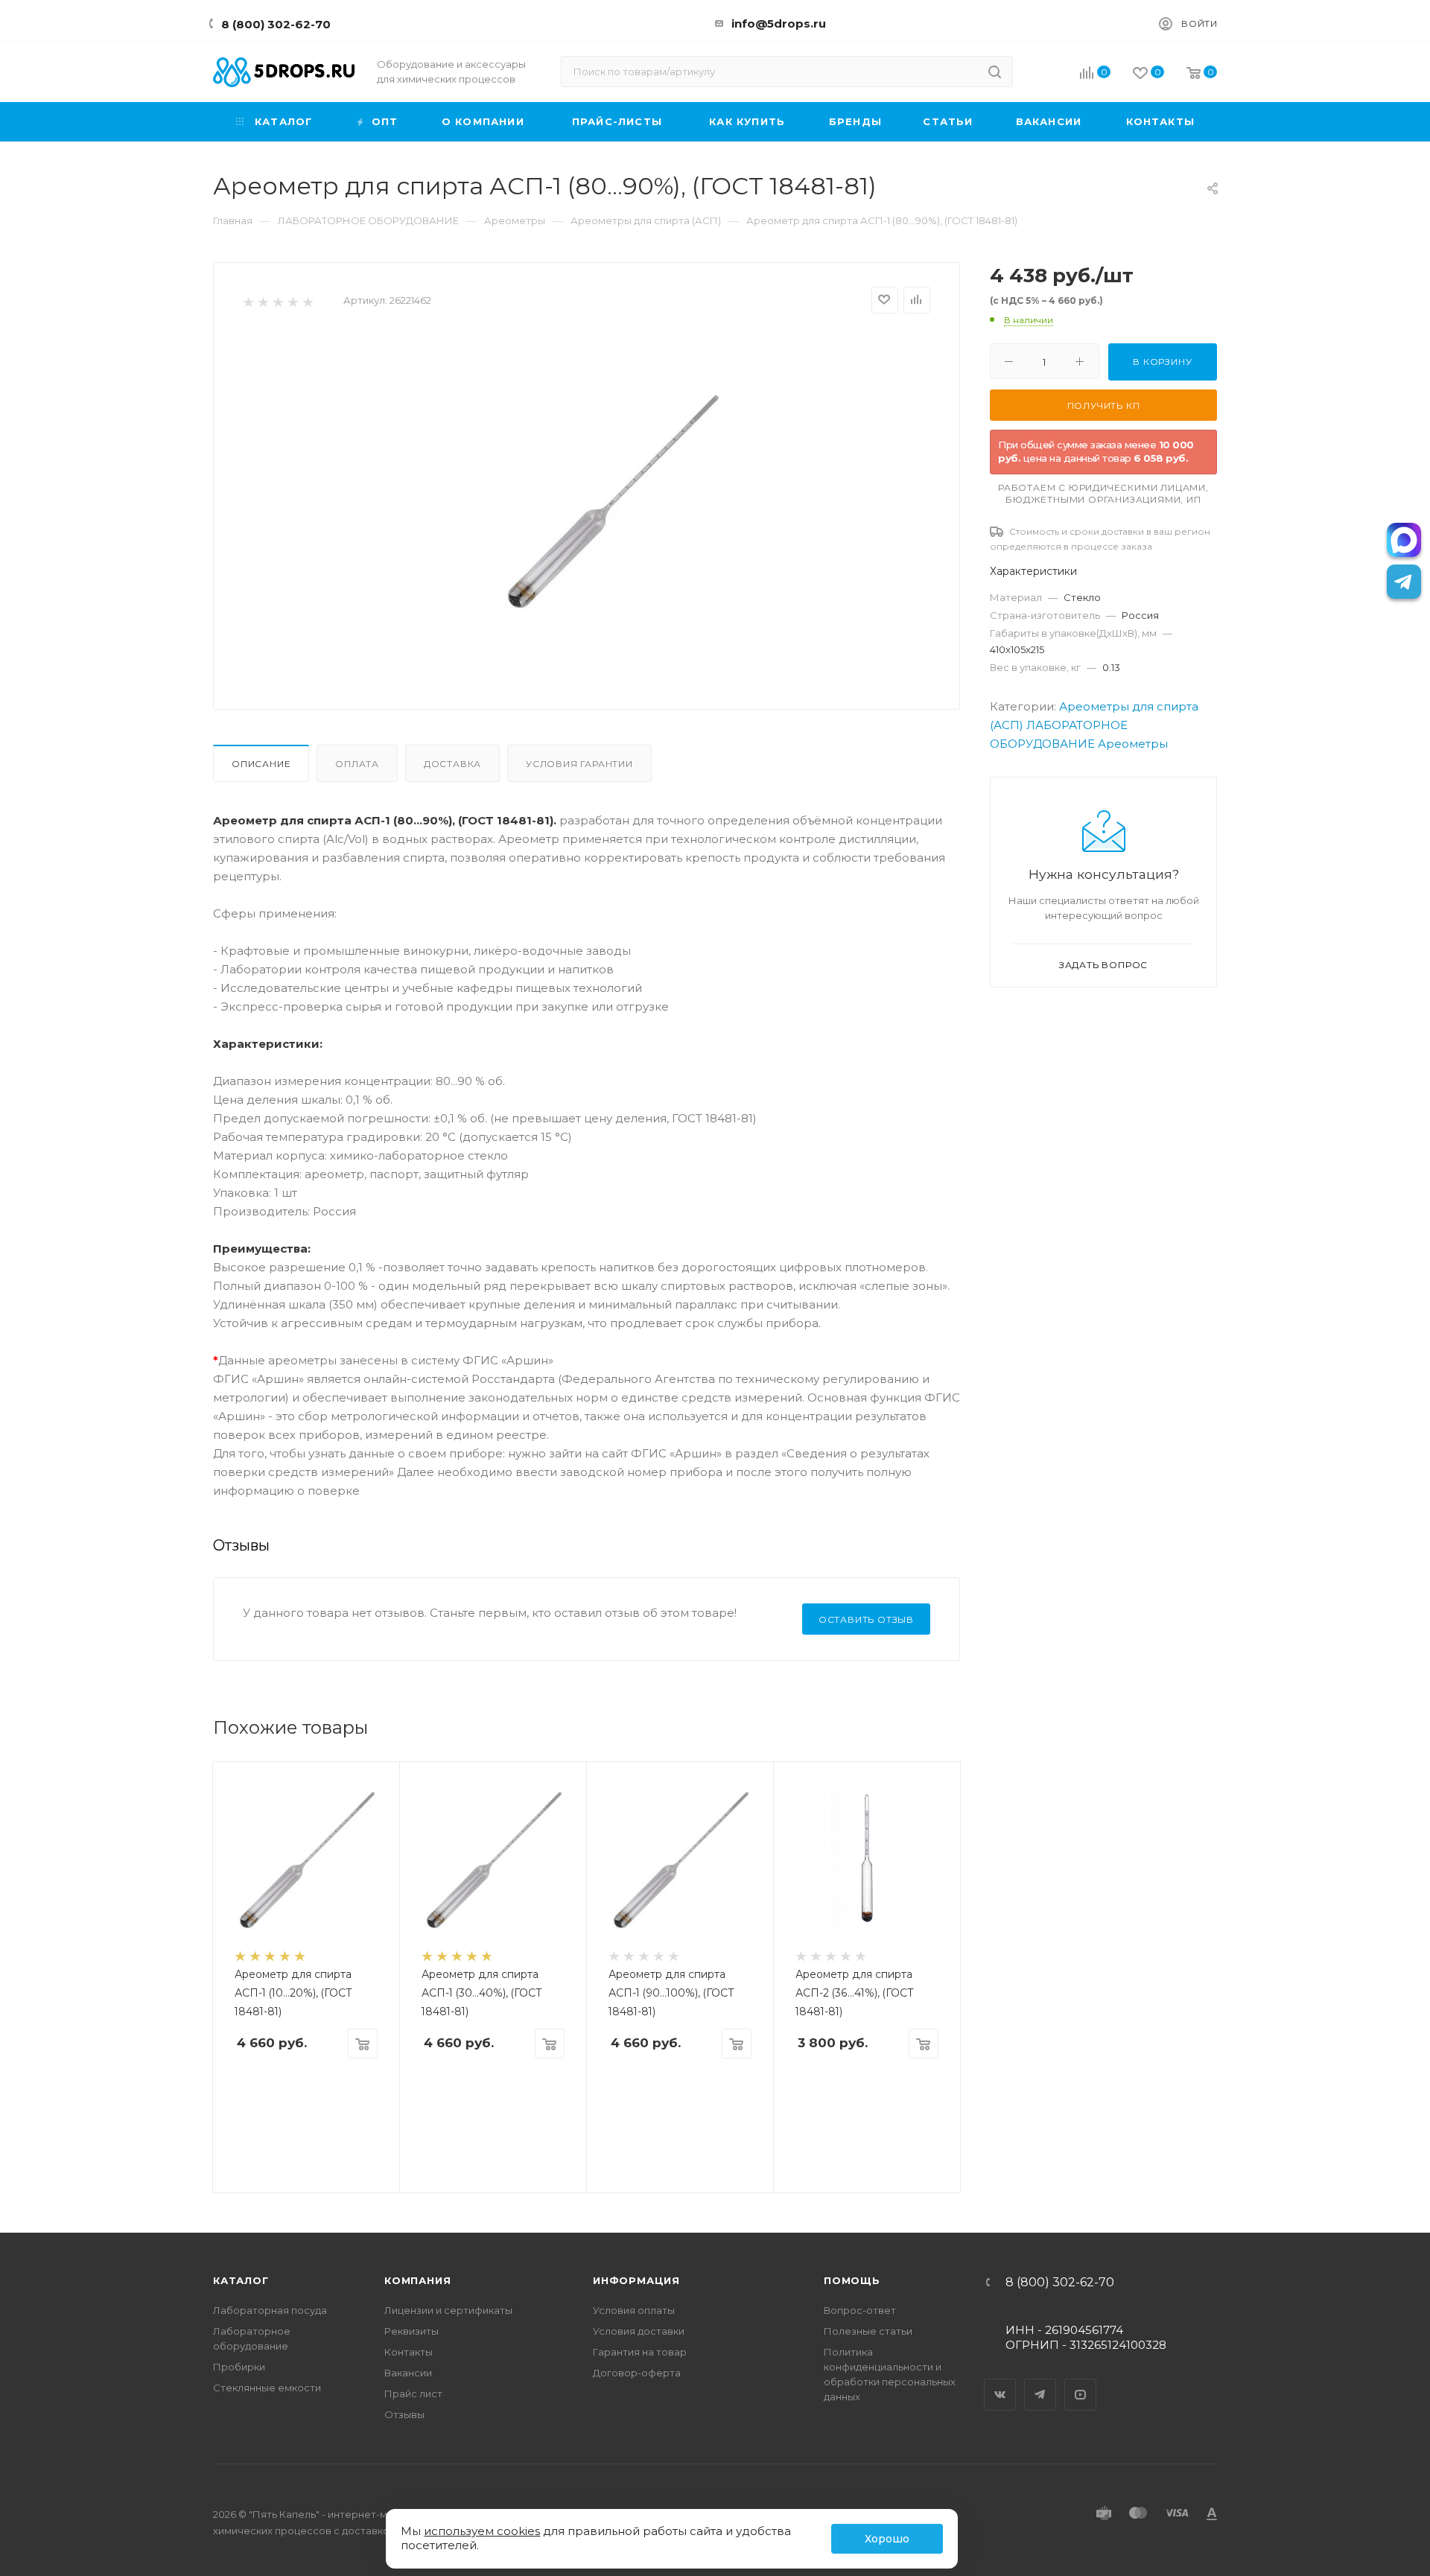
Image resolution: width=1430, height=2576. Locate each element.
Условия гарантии (579, 764)
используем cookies (482, 2531)
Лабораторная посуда (270, 2310)
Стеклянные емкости (267, 2388)
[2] (263, 301)
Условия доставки (639, 2331)
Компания (417, 2280)
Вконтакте (1000, 2382)
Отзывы (404, 2414)
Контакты (409, 2352)
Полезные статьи (868, 2331)
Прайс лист (413, 2394)
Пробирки (239, 2367)
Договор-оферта (637, 2373)
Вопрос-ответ (860, 2310)
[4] (292, 301)
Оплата (357, 764)
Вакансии (408, 2373)
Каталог (241, 2280)
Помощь (852, 2280)
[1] (248, 301)
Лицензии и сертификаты (448, 2310)
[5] (307, 301)
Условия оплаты (634, 2310)
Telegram (1040, 2382)
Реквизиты (411, 2331)
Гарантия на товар (640, 2352)
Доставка (452, 764)
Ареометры (1133, 744)
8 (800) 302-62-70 (276, 24)
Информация (636, 2280)
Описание (261, 764)
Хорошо (887, 2539)
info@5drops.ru (779, 23)
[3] (277, 301)
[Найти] (995, 71)
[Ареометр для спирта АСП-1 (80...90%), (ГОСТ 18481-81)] (611, 500)
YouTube (1081, 2382)
